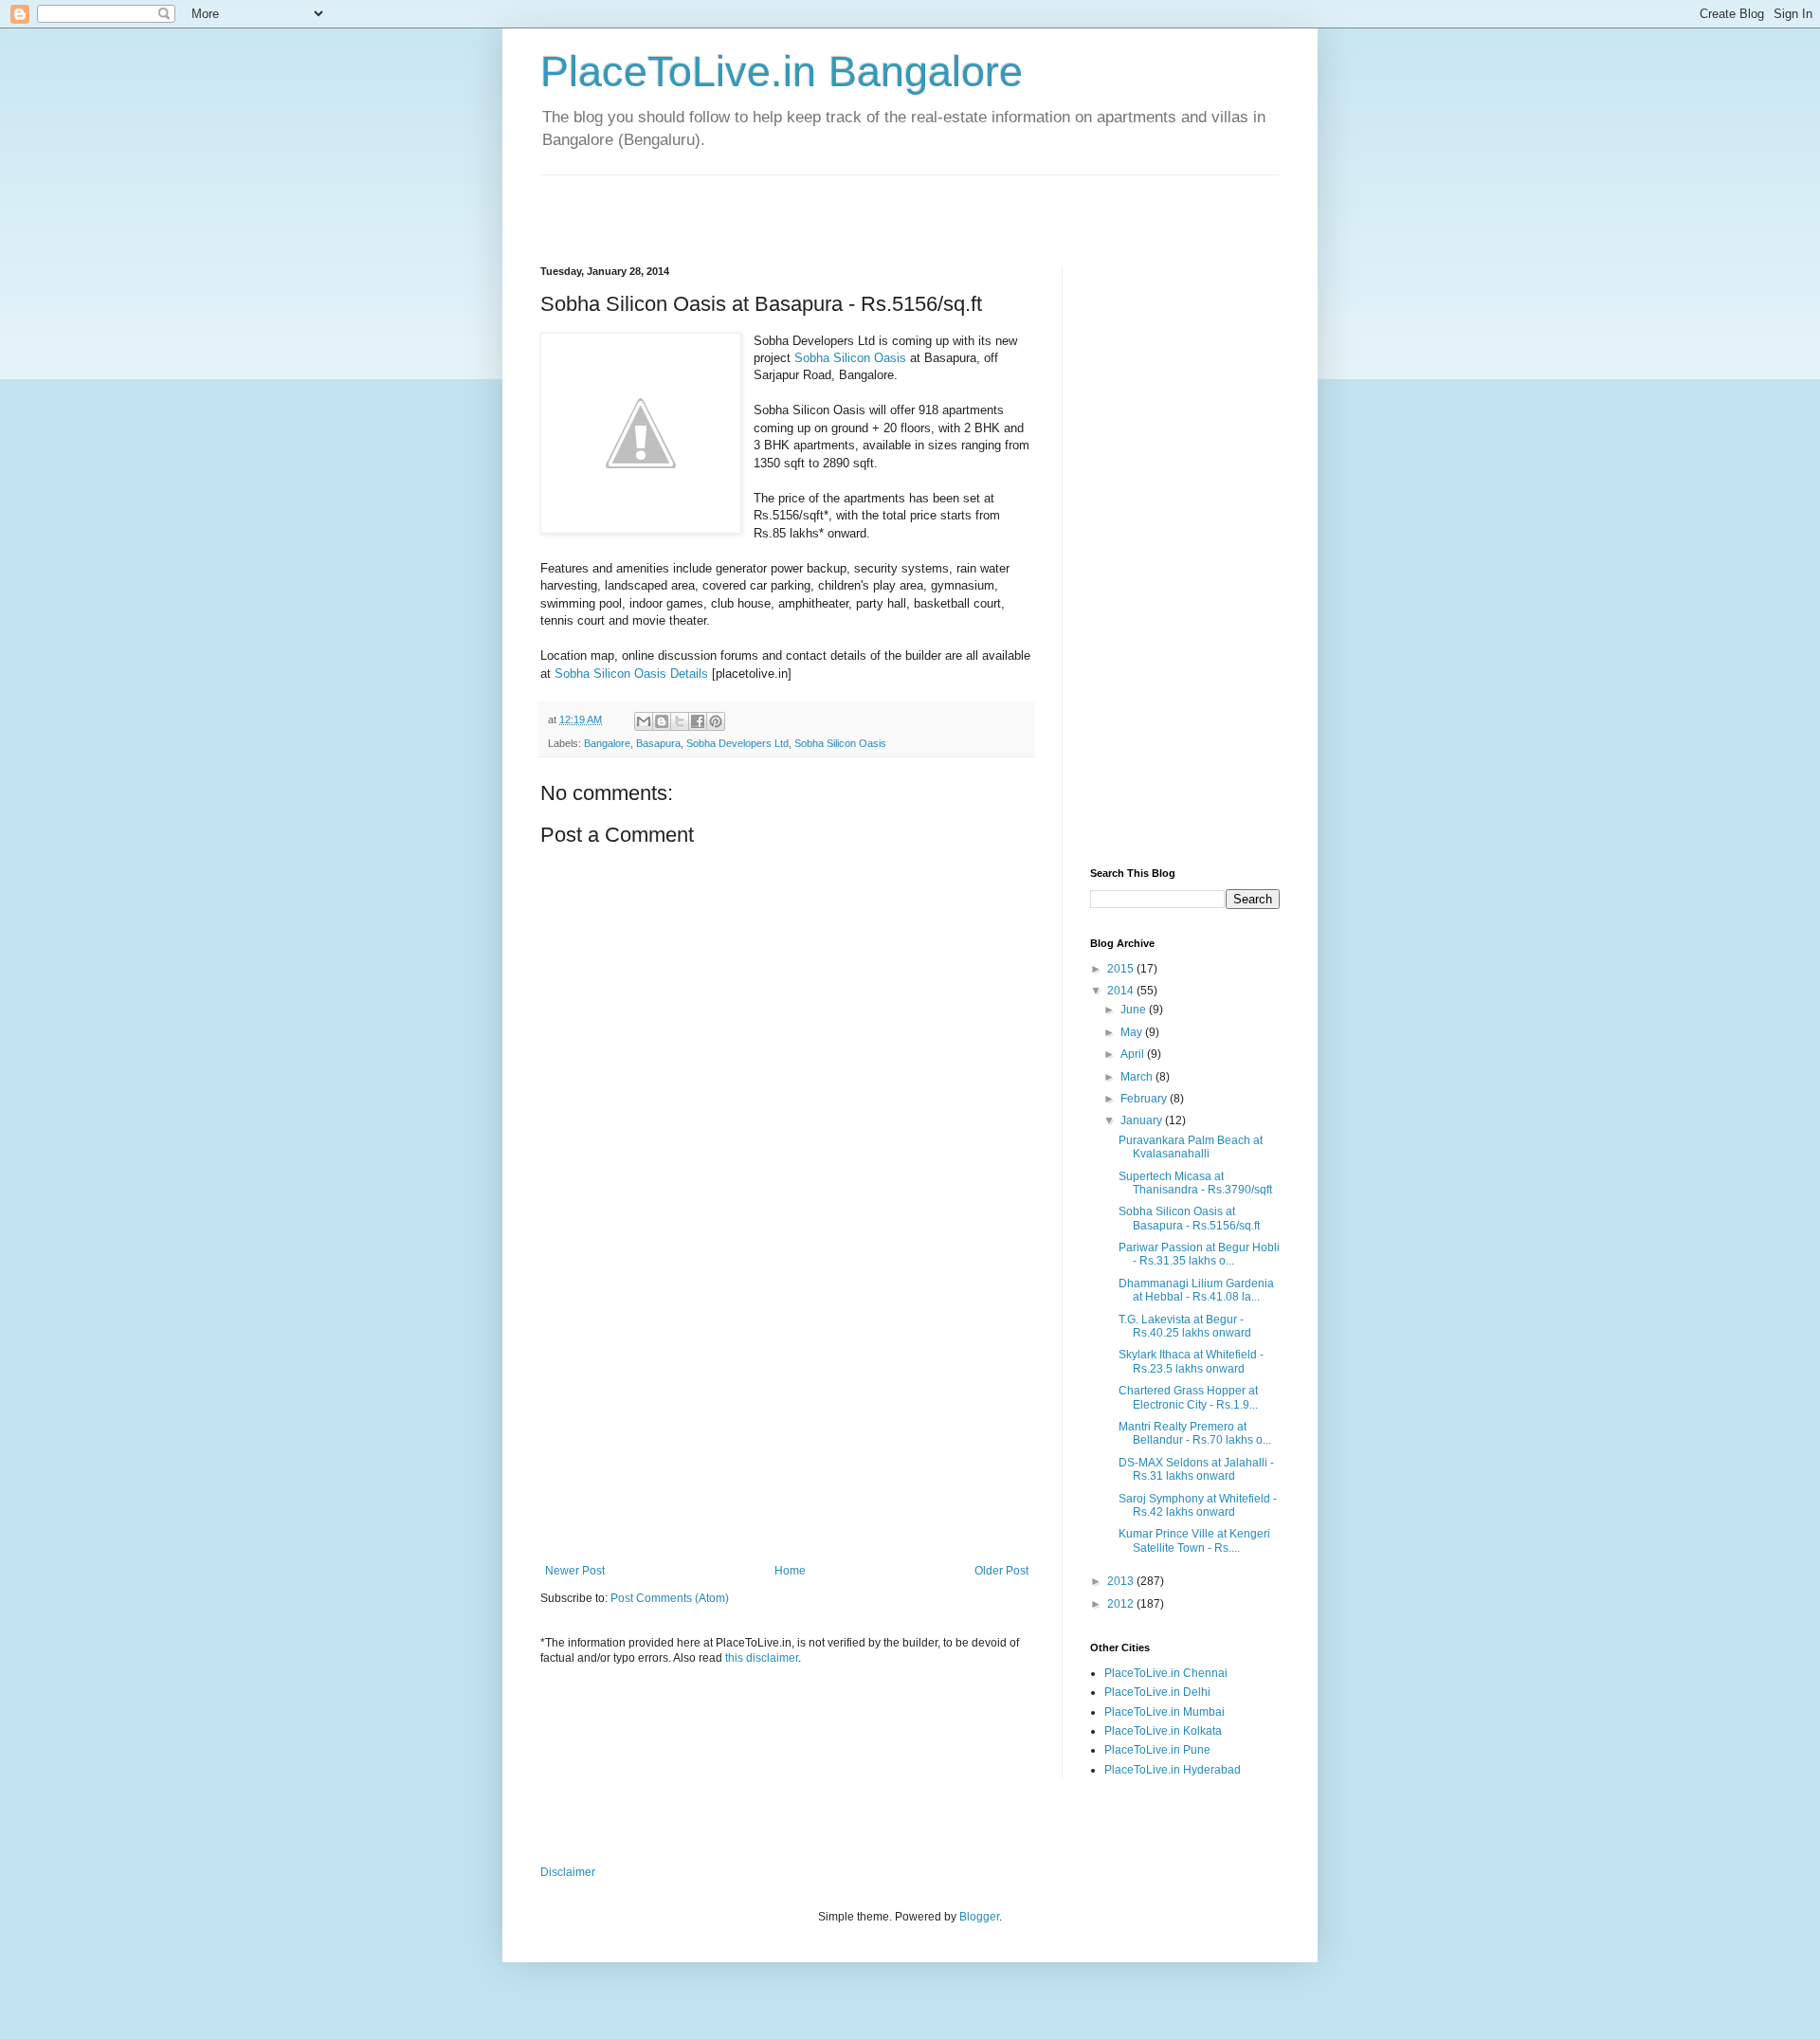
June (1135, 1010)
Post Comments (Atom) (670, 1598)
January (1143, 1120)
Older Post (1001, 1571)
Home (790, 1571)
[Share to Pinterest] (716, 721)
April (1134, 1054)
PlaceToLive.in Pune (1157, 1750)
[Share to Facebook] (698, 721)
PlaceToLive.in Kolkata (1163, 1731)
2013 (1122, 1581)
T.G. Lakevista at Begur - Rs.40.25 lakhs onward (1185, 1326)
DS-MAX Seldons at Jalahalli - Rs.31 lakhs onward (1196, 1469)
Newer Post (575, 1571)
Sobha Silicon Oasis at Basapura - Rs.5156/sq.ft (1189, 1218)
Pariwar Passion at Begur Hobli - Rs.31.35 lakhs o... (1199, 1254)
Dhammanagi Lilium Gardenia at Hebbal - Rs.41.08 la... (1196, 1290)
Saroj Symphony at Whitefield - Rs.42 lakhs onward (1198, 1505)
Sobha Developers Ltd (737, 743)
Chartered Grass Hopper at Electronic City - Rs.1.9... (1188, 1397)
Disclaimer (568, 1872)
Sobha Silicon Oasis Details (633, 674)
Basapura (658, 743)
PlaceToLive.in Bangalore (782, 72)
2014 (1122, 991)
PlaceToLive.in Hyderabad (1173, 1770)
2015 (1122, 969)
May (1133, 1032)
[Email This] (644, 721)
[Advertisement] (762, 204)
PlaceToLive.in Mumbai (1165, 1712)
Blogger (979, 1917)
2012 (1122, 1604)
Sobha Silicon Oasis (850, 358)
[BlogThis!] (662, 721)
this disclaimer (762, 1658)
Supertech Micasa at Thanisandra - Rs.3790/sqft (1195, 1183)
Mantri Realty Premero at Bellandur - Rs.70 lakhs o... (1195, 1433)
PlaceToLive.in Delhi (1157, 1692)
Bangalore (607, 743)
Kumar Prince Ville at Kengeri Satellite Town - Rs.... (1194, 1540)
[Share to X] (680, 721)
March (1138, 1077)
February (1145, 1099)
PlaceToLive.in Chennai (1166, 1673)
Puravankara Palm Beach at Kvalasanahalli (1191, 1147)
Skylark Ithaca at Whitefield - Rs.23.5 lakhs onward (1191, 1361)
